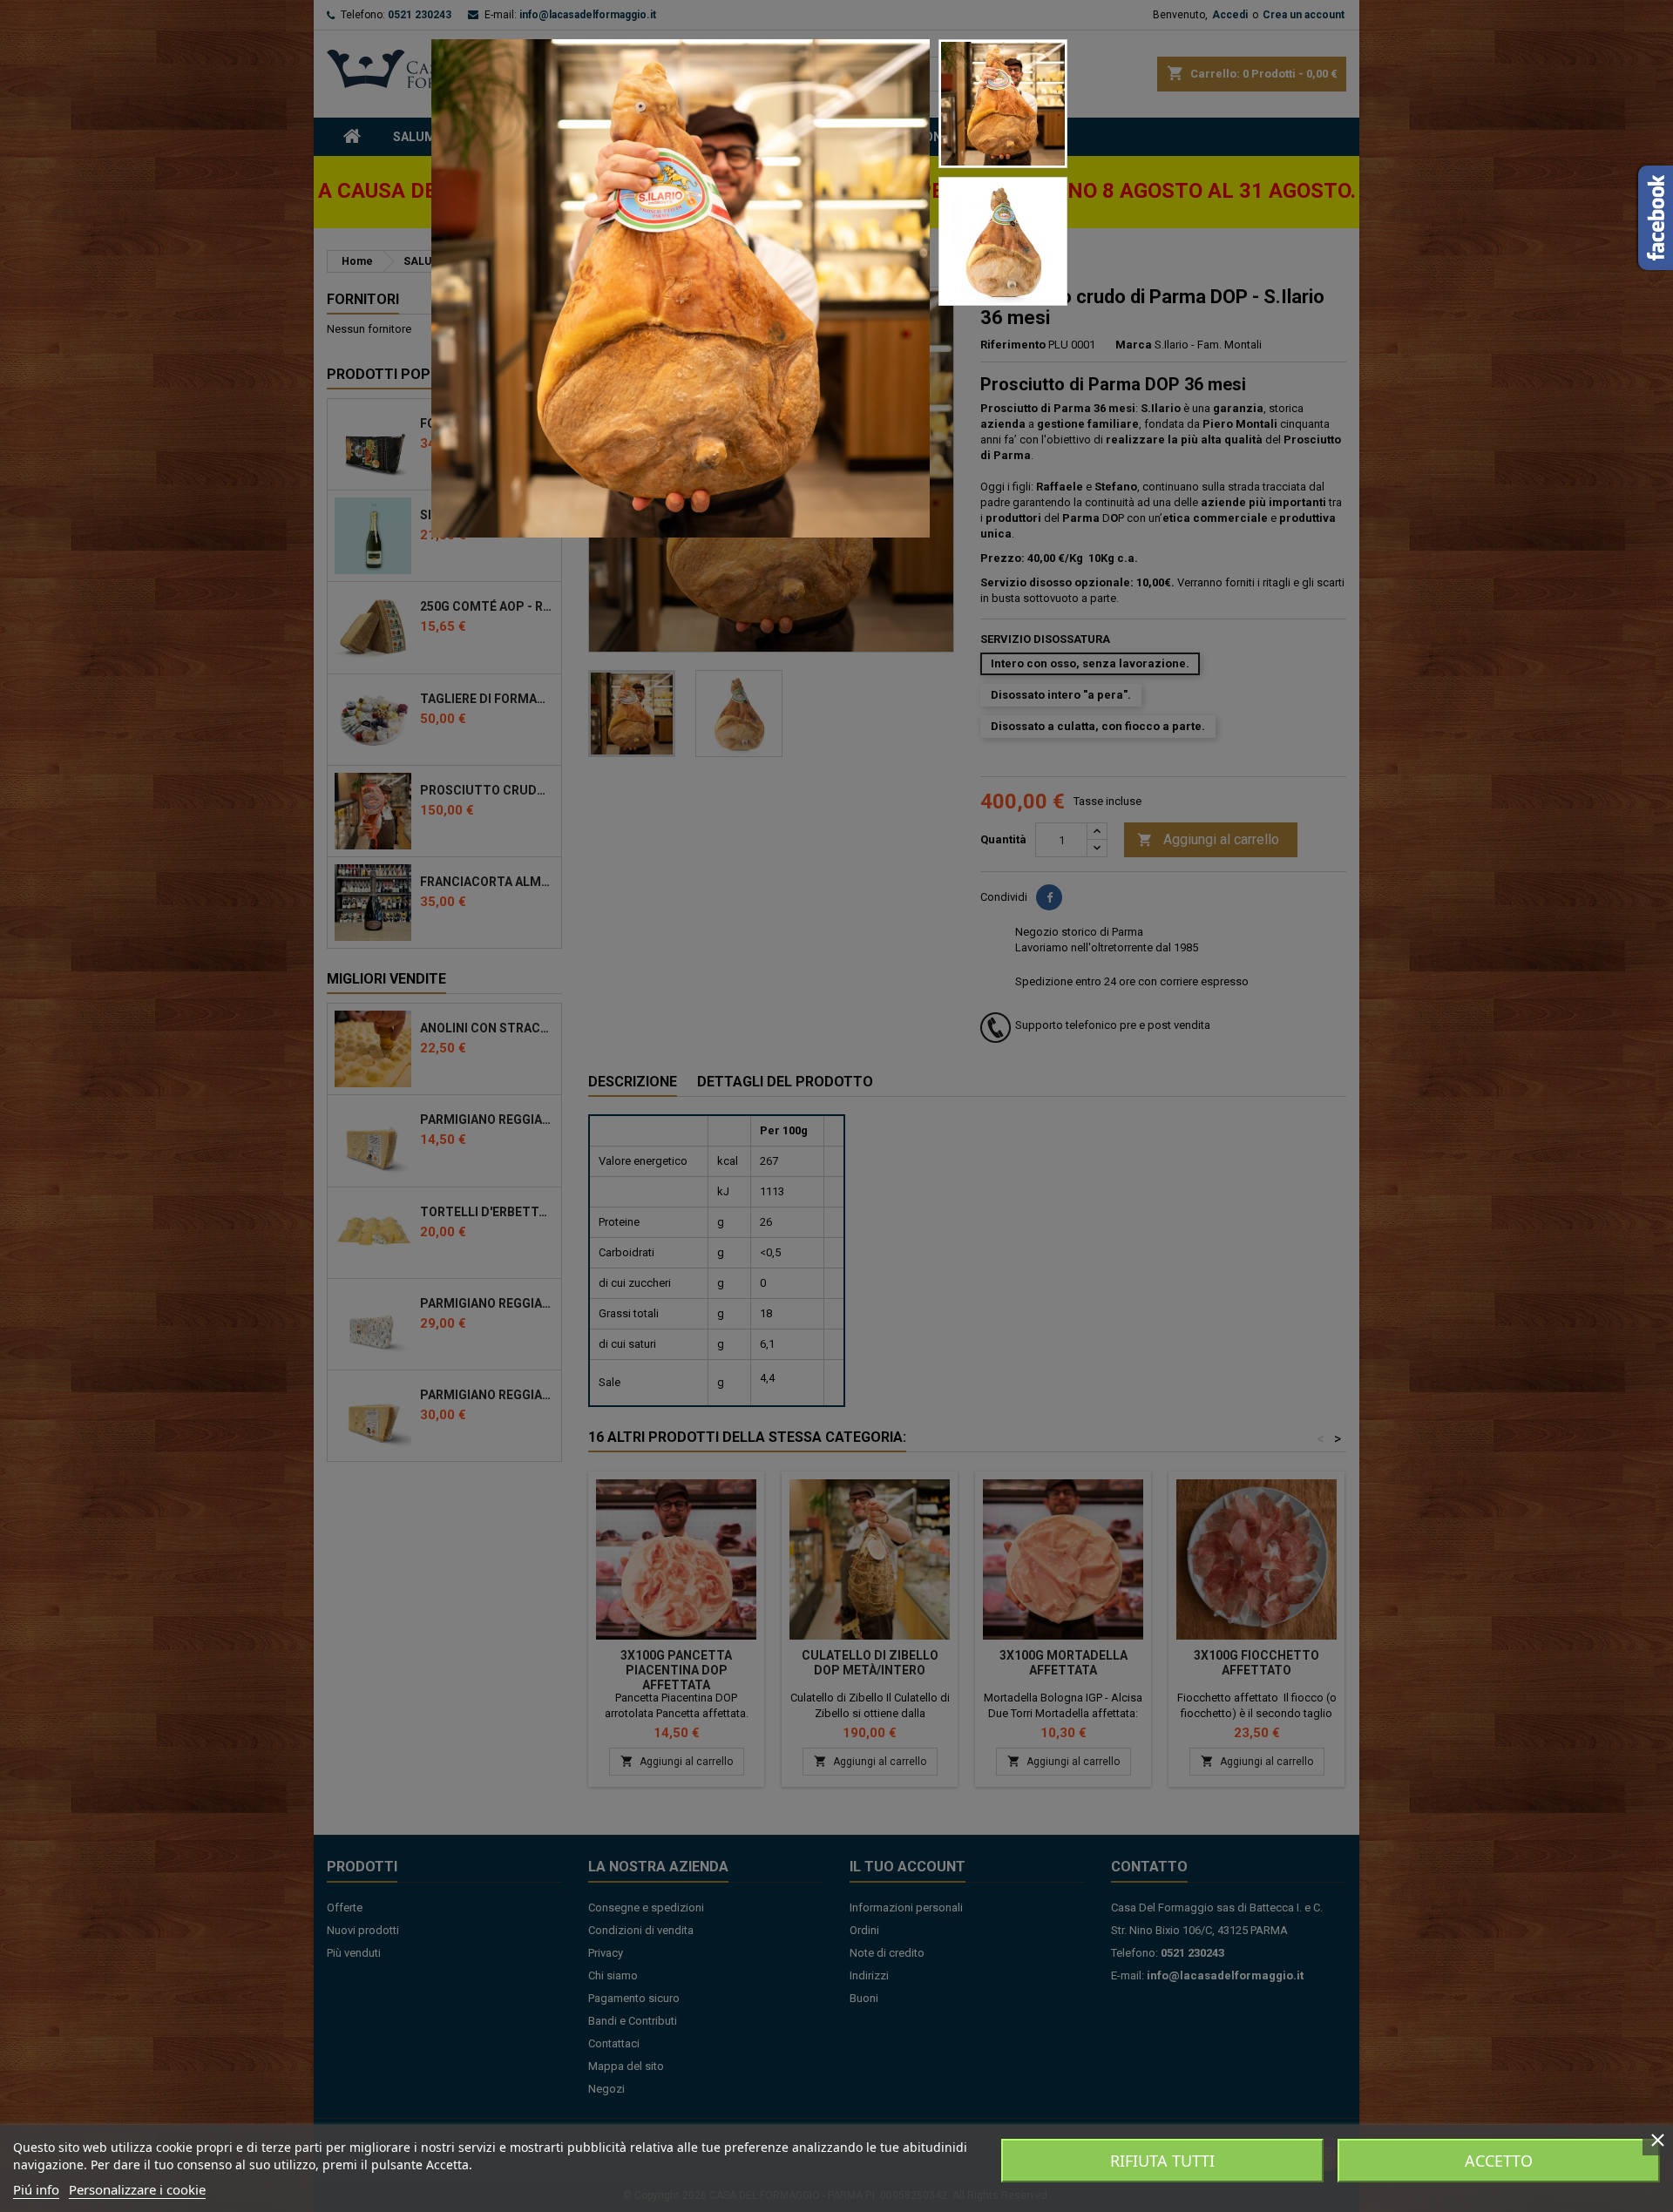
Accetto (1499, 2161)
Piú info (36, 2189)
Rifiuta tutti (1162, 2161)
